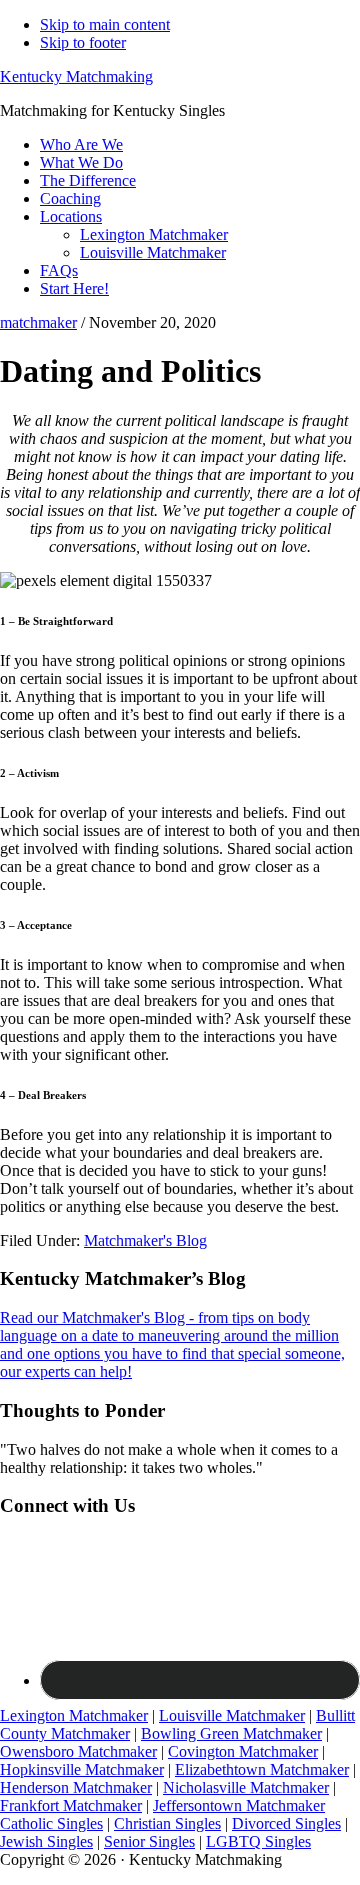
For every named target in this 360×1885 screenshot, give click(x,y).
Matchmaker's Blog (145, 1240)
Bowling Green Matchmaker (231, 1733)
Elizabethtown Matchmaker (262, 1769)
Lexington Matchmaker (74, 1715)
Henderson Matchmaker (76, 1787)
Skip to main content (105, 24)
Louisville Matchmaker (232, 1715)
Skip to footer (83, 42)
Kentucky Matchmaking (76, 76)
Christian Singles (167, 1823)
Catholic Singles (51, 1823)
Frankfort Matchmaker (71, 1805)
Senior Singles (149, 1841)
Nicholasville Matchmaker (246, 1787)
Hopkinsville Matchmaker (82, 1769)
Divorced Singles (286, 1823)
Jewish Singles (46, 1841)
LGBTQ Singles (258, 1841)
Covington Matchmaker (243, 1751)
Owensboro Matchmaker (78, 1751)
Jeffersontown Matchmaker (239, 1805)
